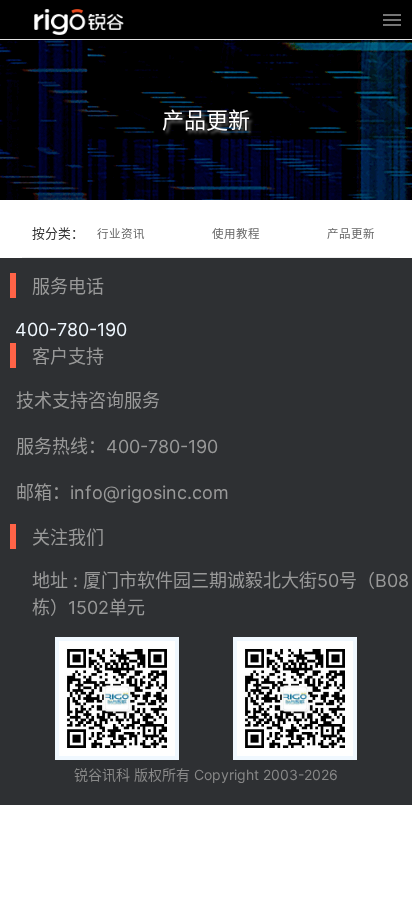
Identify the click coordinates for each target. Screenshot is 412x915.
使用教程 (236, 234)
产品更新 (351, 234)
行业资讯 (121, 234)
